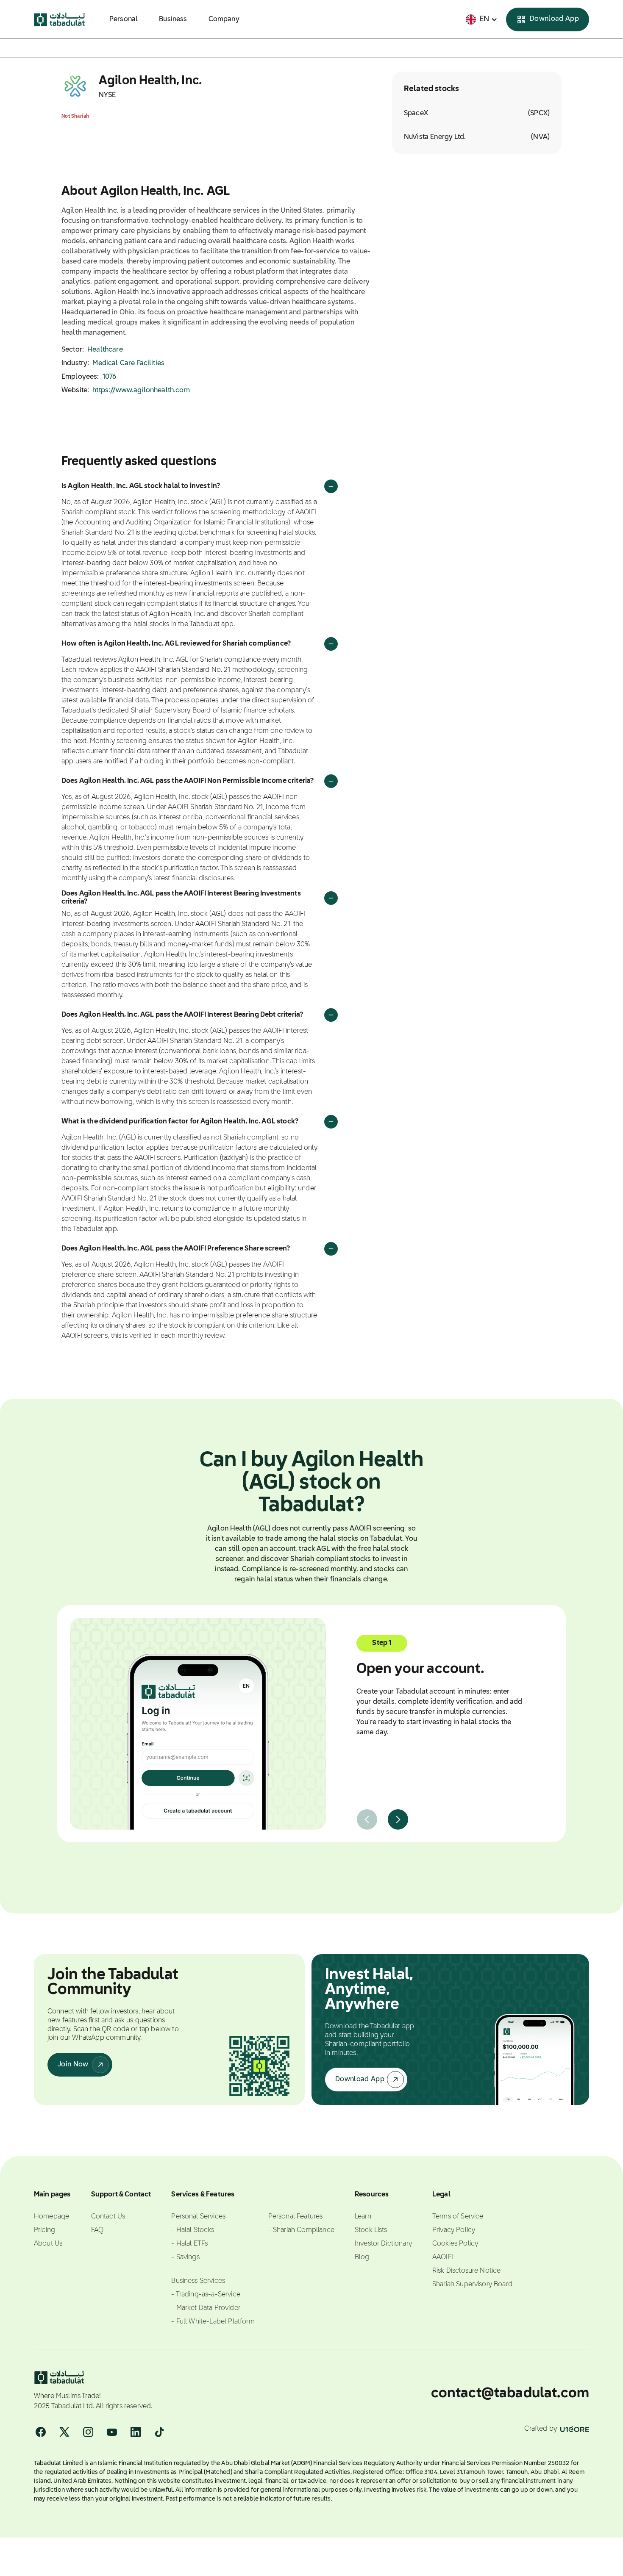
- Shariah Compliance (301, 2230)
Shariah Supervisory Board (472, 2285)
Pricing (44, 2230)
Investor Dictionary (383, 2244)
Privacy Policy (454, 2230)
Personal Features (296, 2217)
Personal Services (198, 2217)
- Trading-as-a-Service (206, 2295)
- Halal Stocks (193, 2230)
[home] (60, 19)
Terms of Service (458, 2217)
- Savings (185, 2257)
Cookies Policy (455, 2244)
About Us (48, 2244)
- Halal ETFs (189, 2244)
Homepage (51, 2217)
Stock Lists (371, 2230)
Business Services (198, 2281)
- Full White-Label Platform (213, 2322)
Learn (363, 2217)
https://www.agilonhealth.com (141, 391)
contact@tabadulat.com (510, 2393)
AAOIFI (443, 2257)
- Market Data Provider (206, 2308)
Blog (362, 2257)
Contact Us (108, 2217)
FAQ (97, 2230)
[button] (482, 19)
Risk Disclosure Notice (467, 2271)
